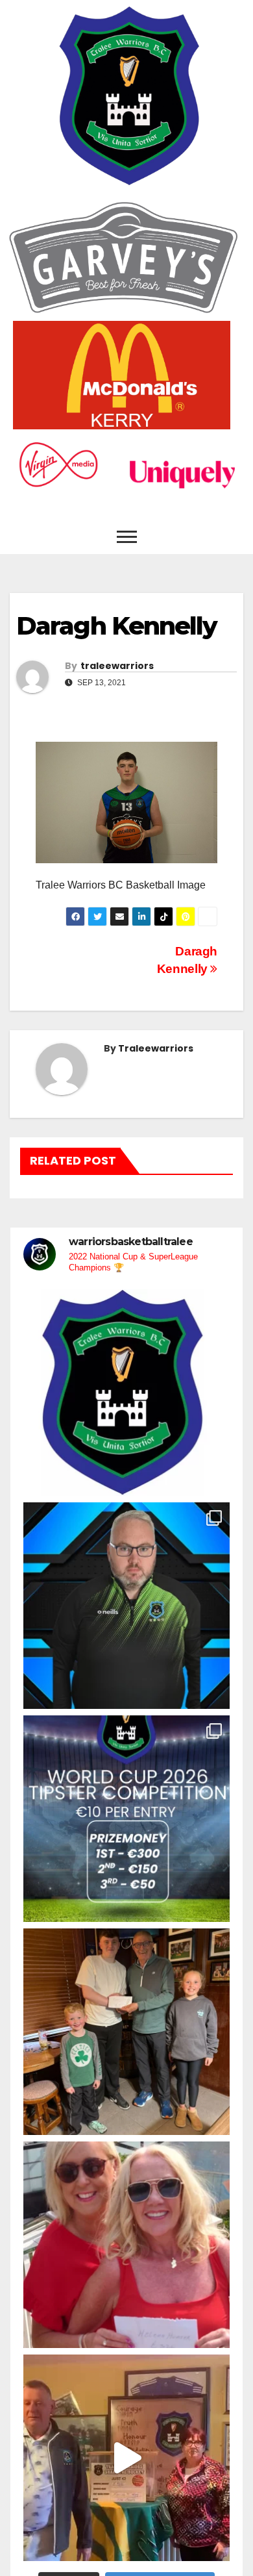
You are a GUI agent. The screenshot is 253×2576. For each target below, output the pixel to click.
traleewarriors (117, 666)
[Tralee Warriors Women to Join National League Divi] (126, 1393)
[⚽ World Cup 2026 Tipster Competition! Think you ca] (126, 1819)
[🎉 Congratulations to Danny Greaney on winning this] (126, 2032)
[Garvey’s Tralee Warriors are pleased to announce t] (126, 1606)
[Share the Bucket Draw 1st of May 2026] (126, 2458)
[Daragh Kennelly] (126, 802)
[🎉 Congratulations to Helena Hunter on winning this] (126, 2245)
